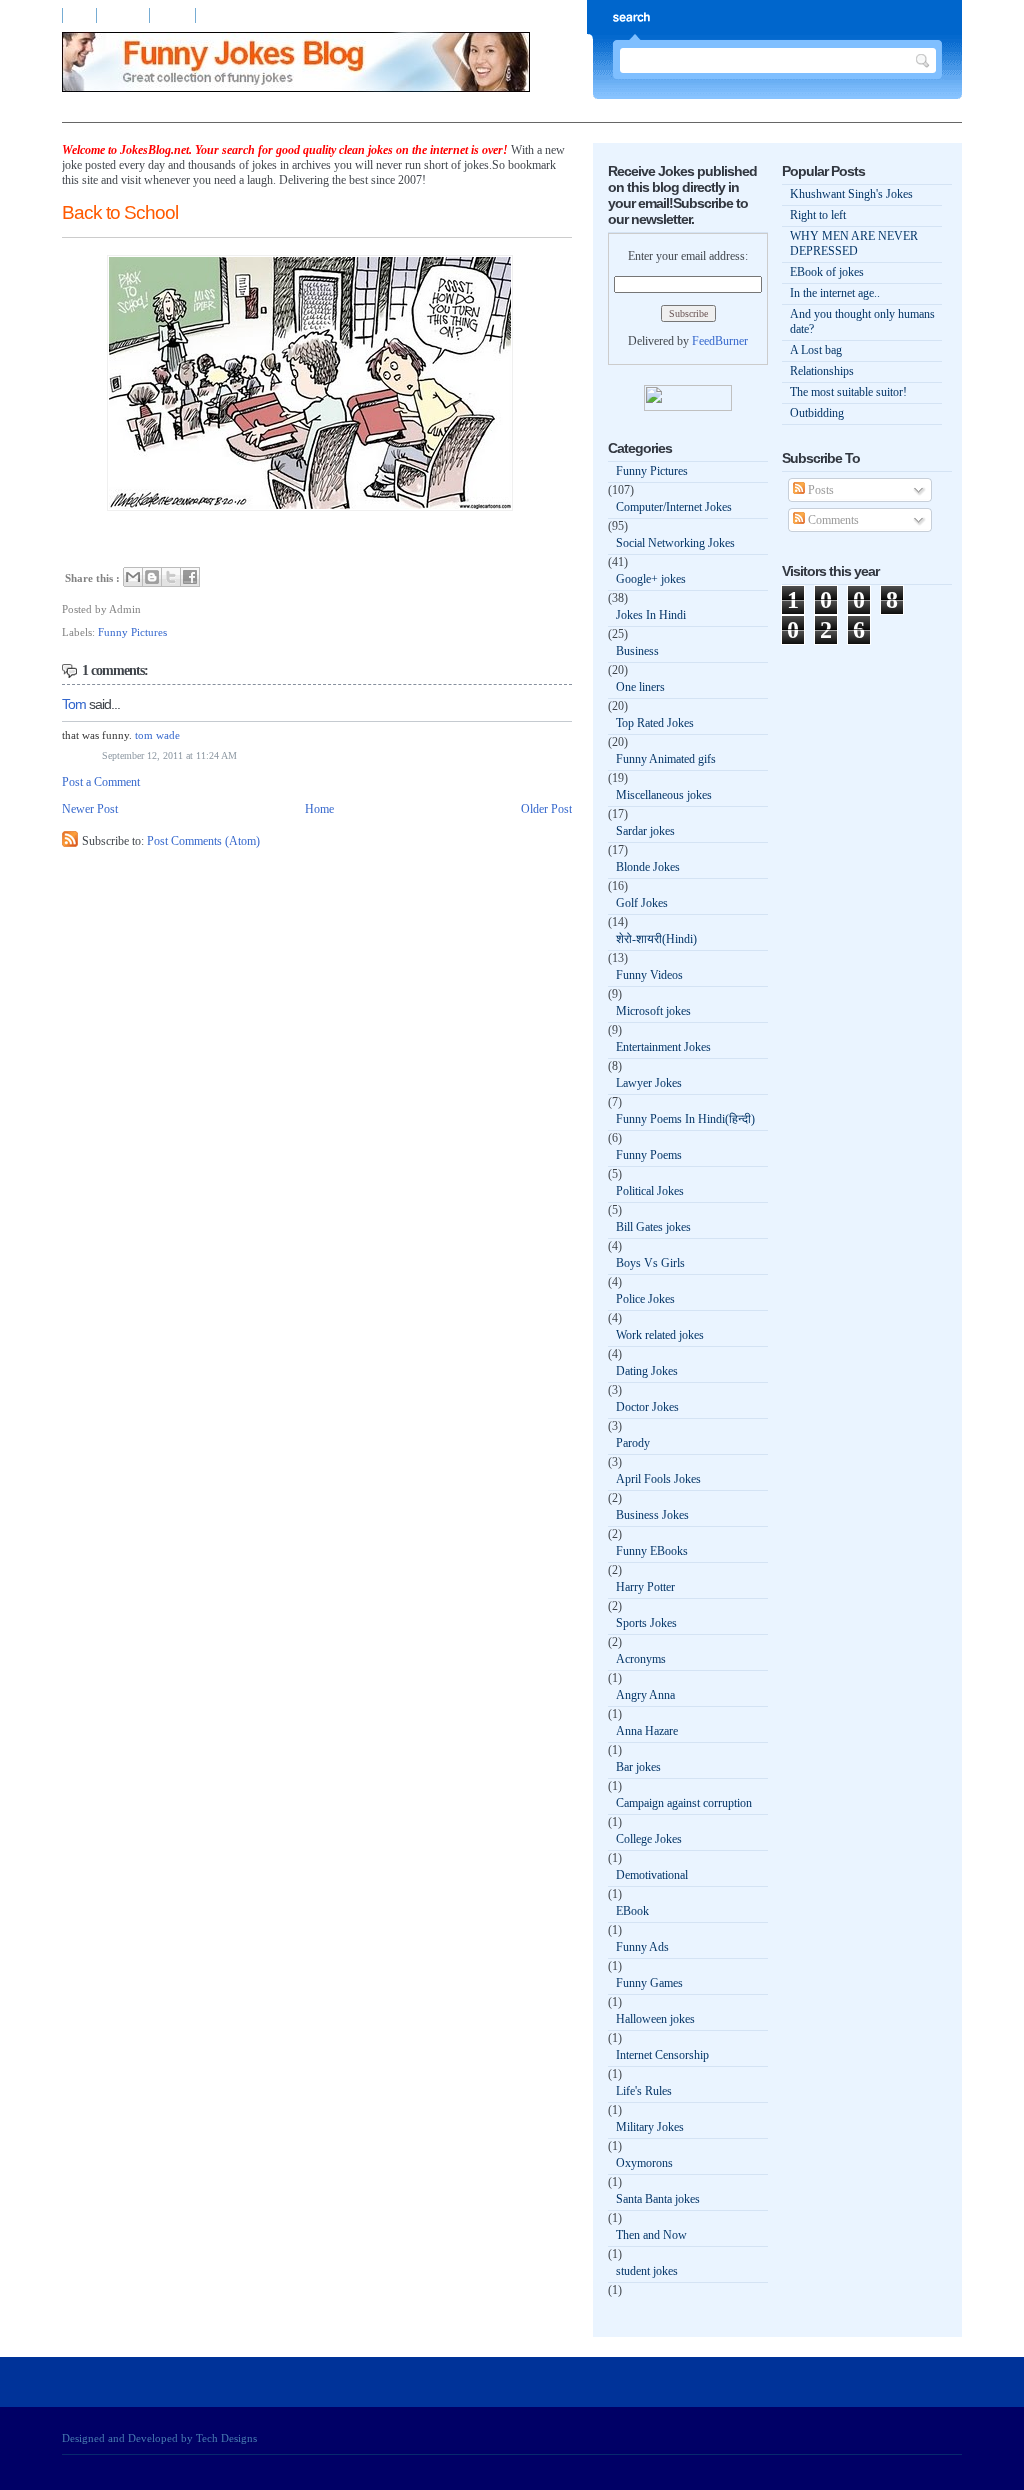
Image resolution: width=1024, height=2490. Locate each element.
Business (637, 651)
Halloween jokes (655, 2019)
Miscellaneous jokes (664, 795)
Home (79, 15)
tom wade (157, 735)
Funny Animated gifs (666, 759)
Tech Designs (226, 2438)
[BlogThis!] (152, 577)
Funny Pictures (132, 632)
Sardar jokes (645, 831)
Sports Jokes (646, 1623)
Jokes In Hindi (651, 615)
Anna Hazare (647, 1731)
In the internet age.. (835, 293)
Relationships (822, 371)
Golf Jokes (642, 903)
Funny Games (649, 1983)
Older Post (546, 809)
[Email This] (133, 577)
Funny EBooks (652, 1551)
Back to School (120, 212)
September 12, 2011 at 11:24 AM (169, 755)
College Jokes (649, 1839)
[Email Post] (145, 609)
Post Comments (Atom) (203, 841)
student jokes (647, 2271)
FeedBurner (720, 341)
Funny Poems (649, 1155)
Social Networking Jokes (675, 543)
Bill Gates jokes (653, 1227)
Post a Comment (101, 782)
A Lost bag (816, 350)
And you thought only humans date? (862, 321)
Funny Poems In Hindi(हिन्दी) (685, 1119)
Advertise (125, 15)
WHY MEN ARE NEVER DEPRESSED (854, 243)
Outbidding (817, 413)
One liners (640, 687)
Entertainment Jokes (663, 1047)
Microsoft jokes (653, 1011)
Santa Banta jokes (658, 2199)
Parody (633, 1443)
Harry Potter (645, 1587)
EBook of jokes (827, 272)
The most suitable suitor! (848, 392)
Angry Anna (645, 1695)
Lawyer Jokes (649, 1083)
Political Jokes (650, 1191)
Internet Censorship (662, 2055)
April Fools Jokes (658, 1479)
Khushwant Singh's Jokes (851, 194)
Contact (174, 15)
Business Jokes (652, 1515)
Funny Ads (642, 1947)
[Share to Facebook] (190, 577)
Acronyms (641, 1659)
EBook (632, 1911)
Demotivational (652, 1875)
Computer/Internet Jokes (674, 507)
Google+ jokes (651, 579)
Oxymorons (644, 2163)
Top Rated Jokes (655, 723)
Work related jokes (660, 1335)
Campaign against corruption (684, 1803)
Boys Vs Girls (650, 1263)
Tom (74, 704)
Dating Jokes (647, 1371)
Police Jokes (645, 1299)
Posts (819, 490)
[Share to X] (171, 577)
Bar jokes (638, 1767)
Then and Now (651, 2235)
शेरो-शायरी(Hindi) (656, 939)
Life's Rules (644, 2091)
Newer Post (90, 809)
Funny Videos (649, 975)
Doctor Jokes (647, 1407)
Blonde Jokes (648, 867)
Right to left (818, 215)
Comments (832, 520)
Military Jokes (650, 2127)
